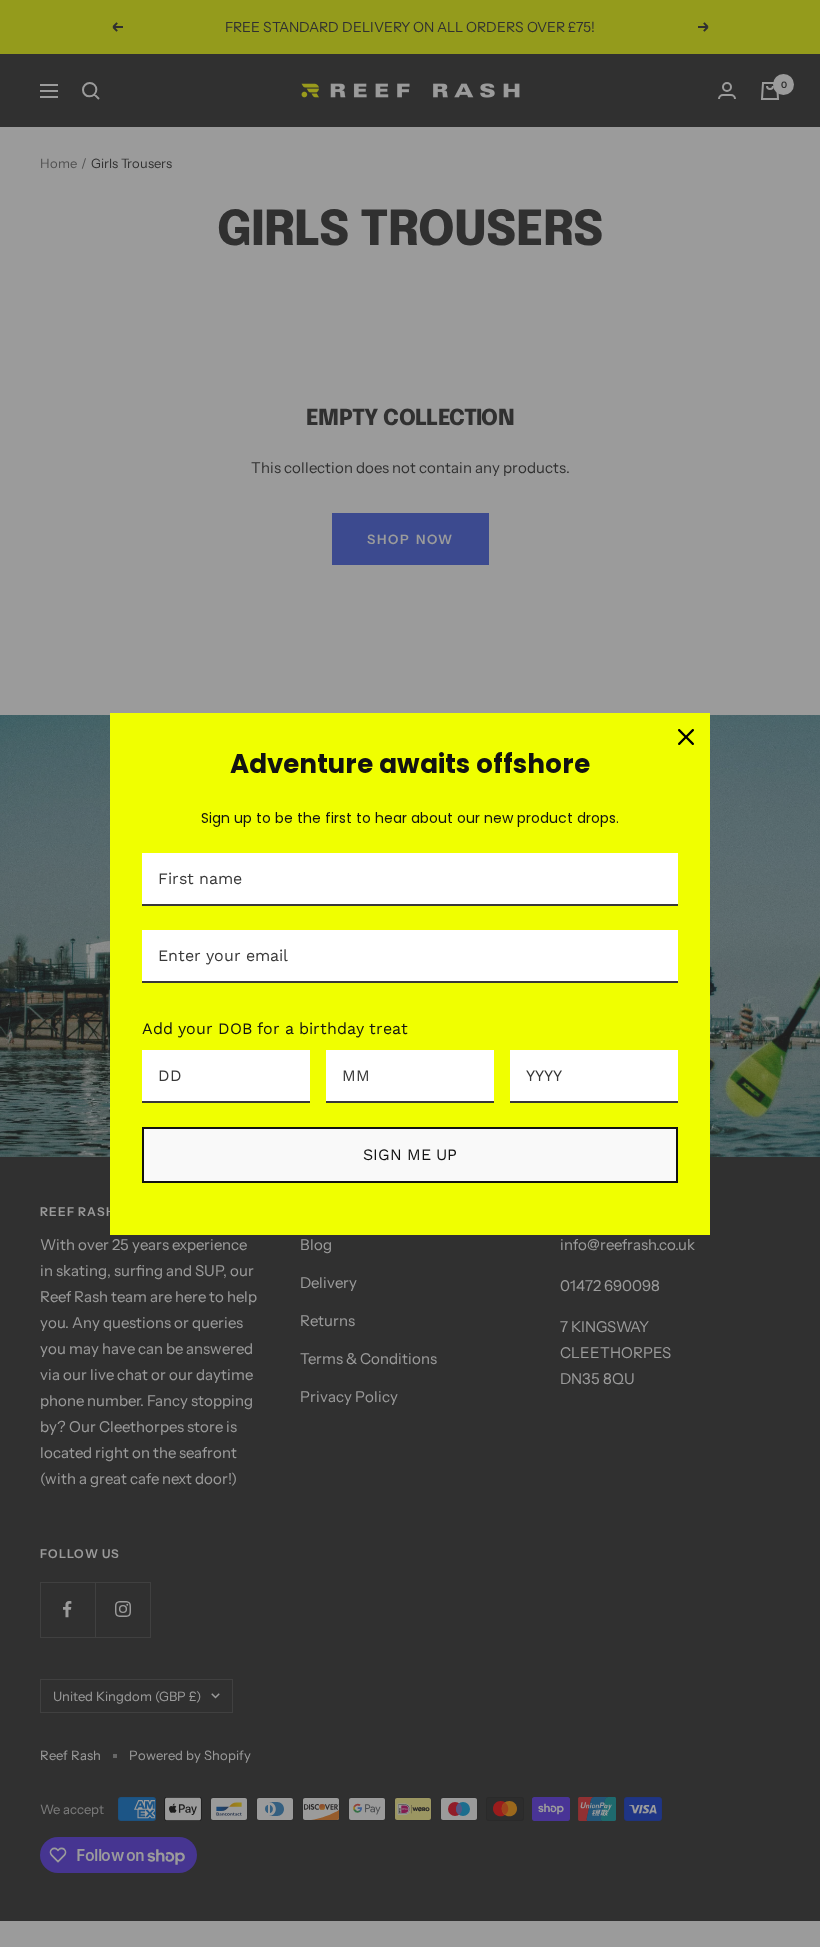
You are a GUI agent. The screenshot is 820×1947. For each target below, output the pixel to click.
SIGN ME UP (410, 1154)
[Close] (686, 737)
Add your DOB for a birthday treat (275, 1028)
